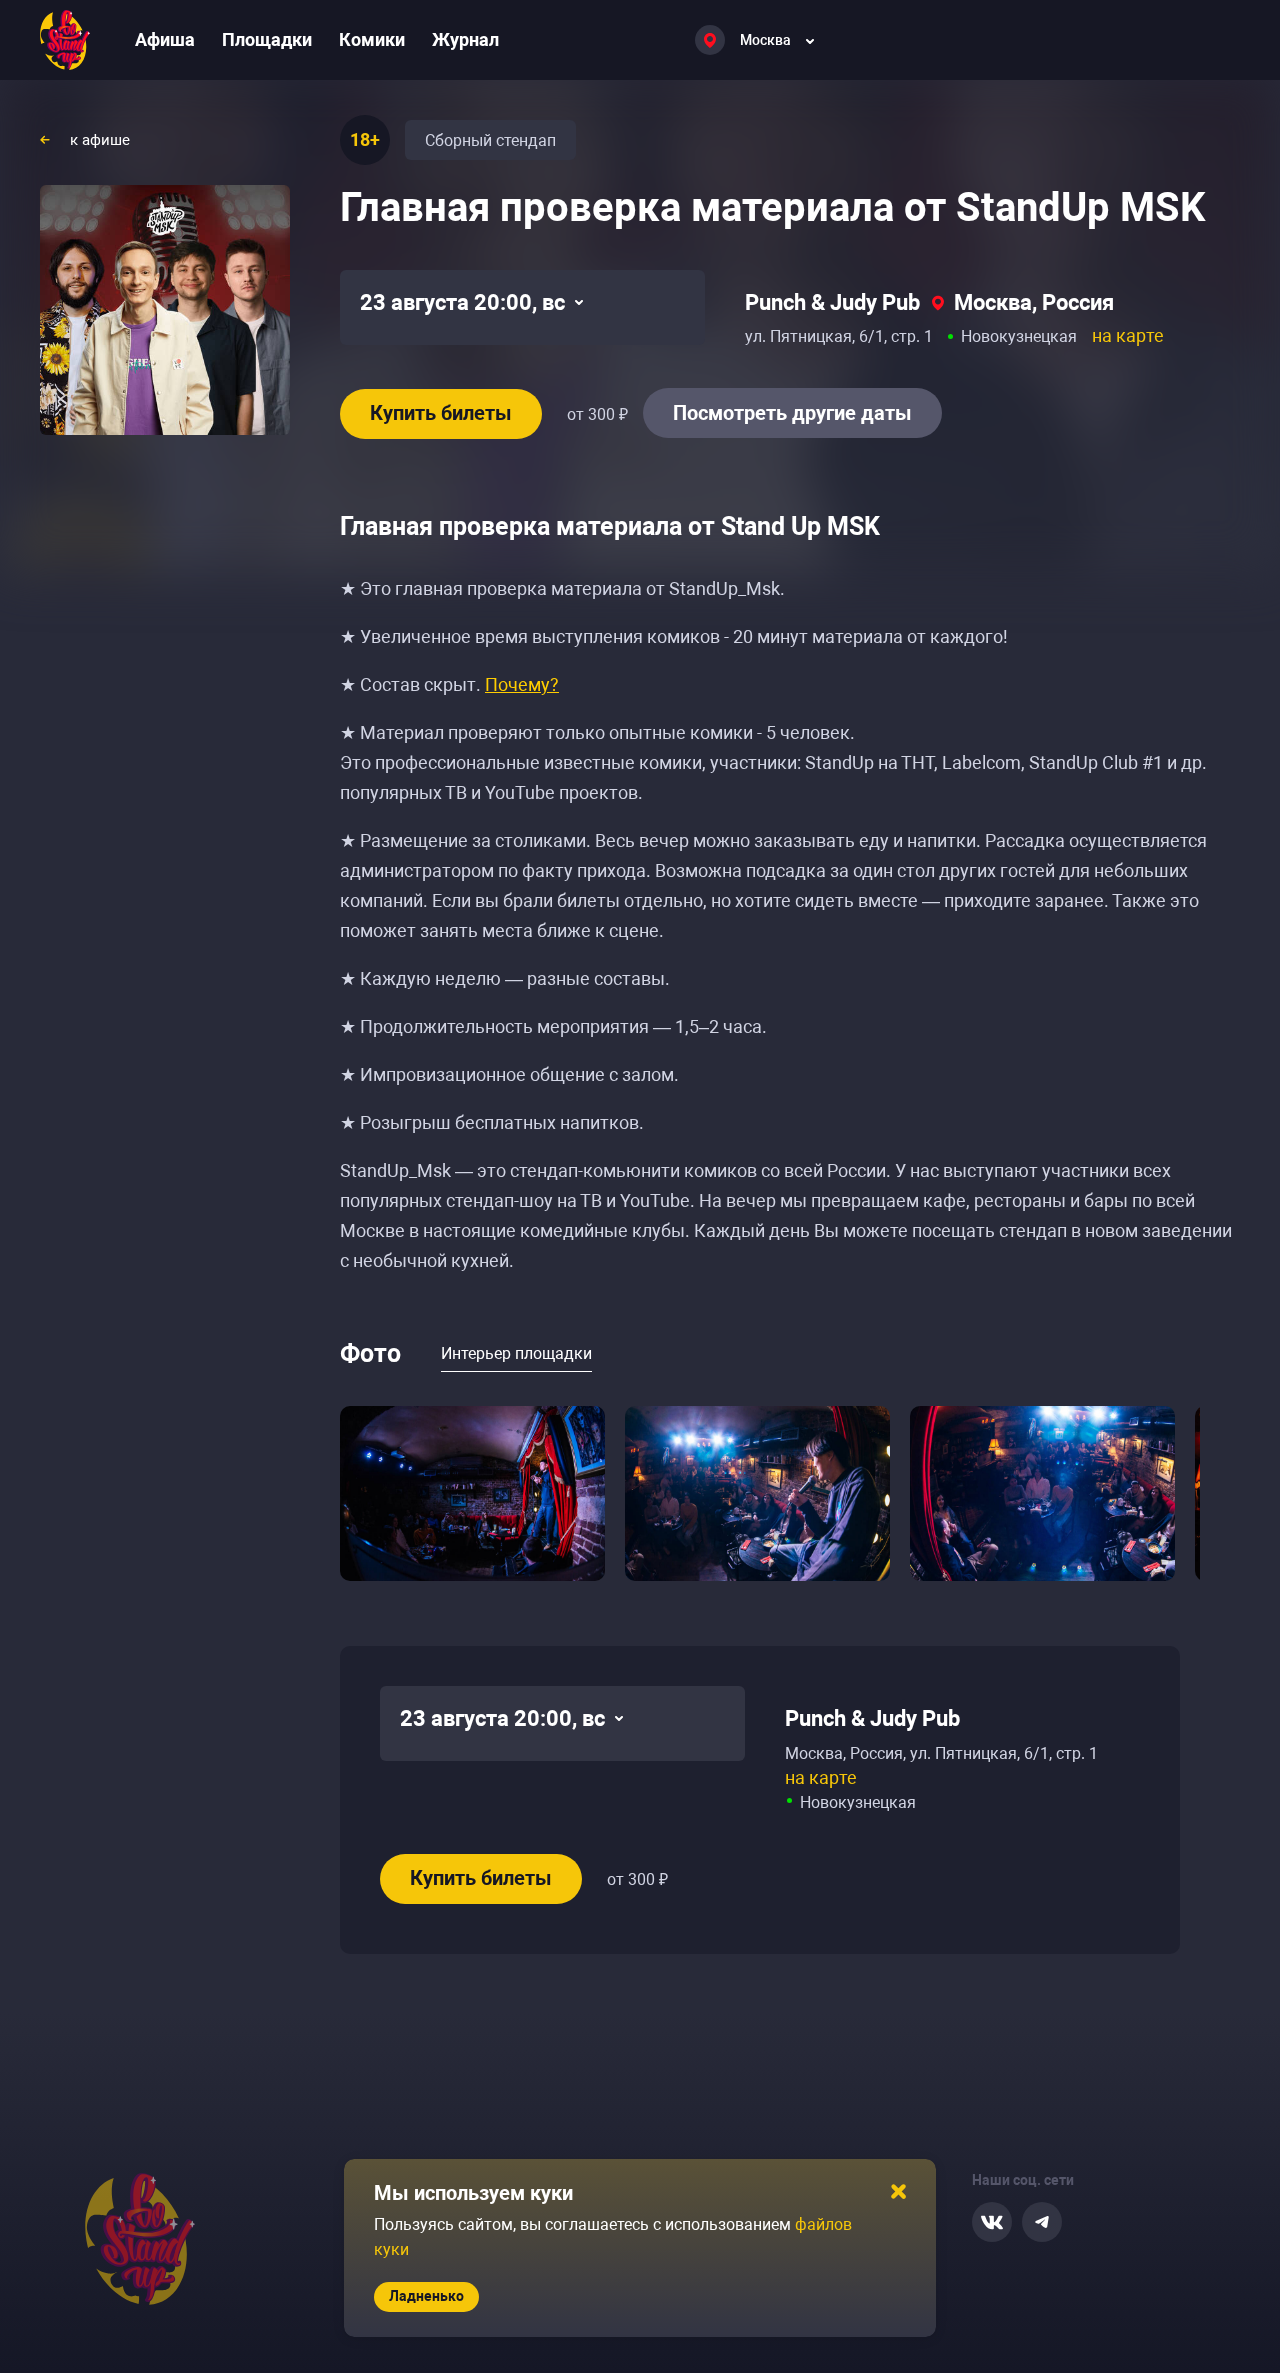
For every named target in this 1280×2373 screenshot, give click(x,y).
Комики (372, 39)
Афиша (165, 39)
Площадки (267, 39)
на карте (1128, 335)
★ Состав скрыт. (449, 684)
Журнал (465, 39)
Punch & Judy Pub (832, 302)
